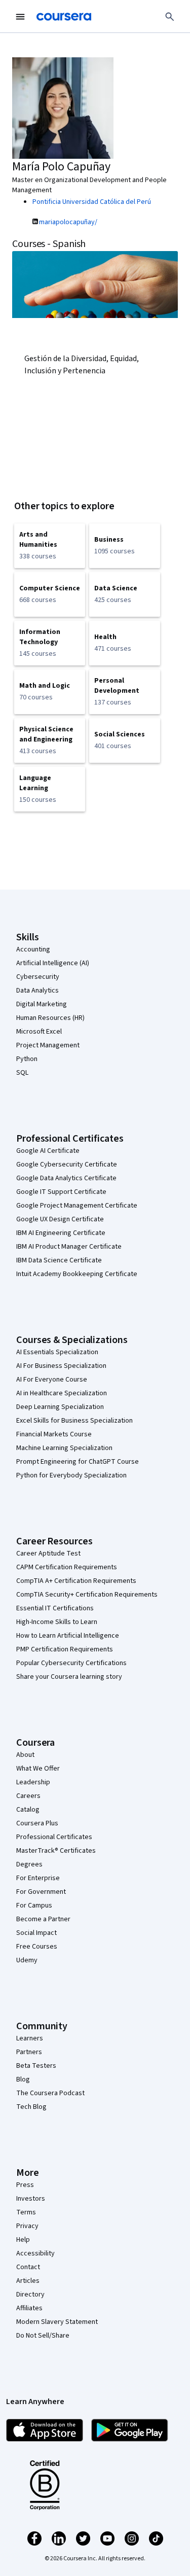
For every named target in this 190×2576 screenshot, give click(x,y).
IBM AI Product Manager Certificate (69, 1247)
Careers (28, 1796)
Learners (30, 2038)
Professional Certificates (54, 1837)
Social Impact (36, 1933)
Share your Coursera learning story (69, 1677)
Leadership (33, 1782)
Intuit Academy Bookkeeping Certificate (77, 1274)
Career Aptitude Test (48, 1554)
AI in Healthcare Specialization (62, 1393)
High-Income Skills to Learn (57, 1622)
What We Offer (38, 1769)
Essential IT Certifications (55, 1608)
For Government (41, 1892)
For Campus (34, 1905)
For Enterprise (38, 1878)
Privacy (27, 2226)
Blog (23, 2079)
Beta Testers (36, 2066)
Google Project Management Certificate (77, 1206)
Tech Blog (31, 2107)
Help (23, 2240)
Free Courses (37, 1947)
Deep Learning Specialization (60, 1407)
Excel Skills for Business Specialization (74, 1421)
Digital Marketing (42, 1004)
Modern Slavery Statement (57, 2322)
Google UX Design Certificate (60, 1219)
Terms (26, 2212)
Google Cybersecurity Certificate (67, 1165)
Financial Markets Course (54, 1434)
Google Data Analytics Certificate (66, 1178)
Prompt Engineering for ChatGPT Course (78, 1462)
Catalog (28, 1810)
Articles (28, 2281)
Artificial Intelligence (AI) (53, 963)
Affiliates (29, 2308)
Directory (30, 2295)
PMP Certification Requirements (65, 1649)
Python (27, 1059)
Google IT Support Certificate (61, 1192)
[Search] (170, 17)
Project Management (48, 1045)
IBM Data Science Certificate (59, 1260)
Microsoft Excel (39, 1032)
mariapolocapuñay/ (68, 222)
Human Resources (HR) (50, 1018)
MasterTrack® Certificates (56, 1851)
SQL (22, 1073)
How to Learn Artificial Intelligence (68, 1636)
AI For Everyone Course (52, 1380)
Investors (31, 2199)
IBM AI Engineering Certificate (61, 1233)
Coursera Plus (37, 1823)
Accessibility (35, 2253)
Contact (28, 2267)
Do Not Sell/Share (43, 2336)
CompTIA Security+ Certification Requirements (87, 1595)
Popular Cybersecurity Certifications (71, 1663)
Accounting (33, 949)
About (25, 1755)
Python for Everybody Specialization (71, 1475)
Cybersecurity (38, 977)
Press (25, 2185)
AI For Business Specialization (61, 1366)
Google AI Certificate (48, 1151)
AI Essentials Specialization (57, 1352)
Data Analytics (37, 991)
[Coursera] (64, 17)
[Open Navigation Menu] (20, 17)
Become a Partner (43, 1919)
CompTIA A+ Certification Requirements (76, 1581)
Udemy (27, 1960)
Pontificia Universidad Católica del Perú (92, 202)
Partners (29, 2052)
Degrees (29, 1864)
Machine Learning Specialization (64, 1448)
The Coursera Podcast (50, 2093)
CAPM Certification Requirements (67, 1567)
